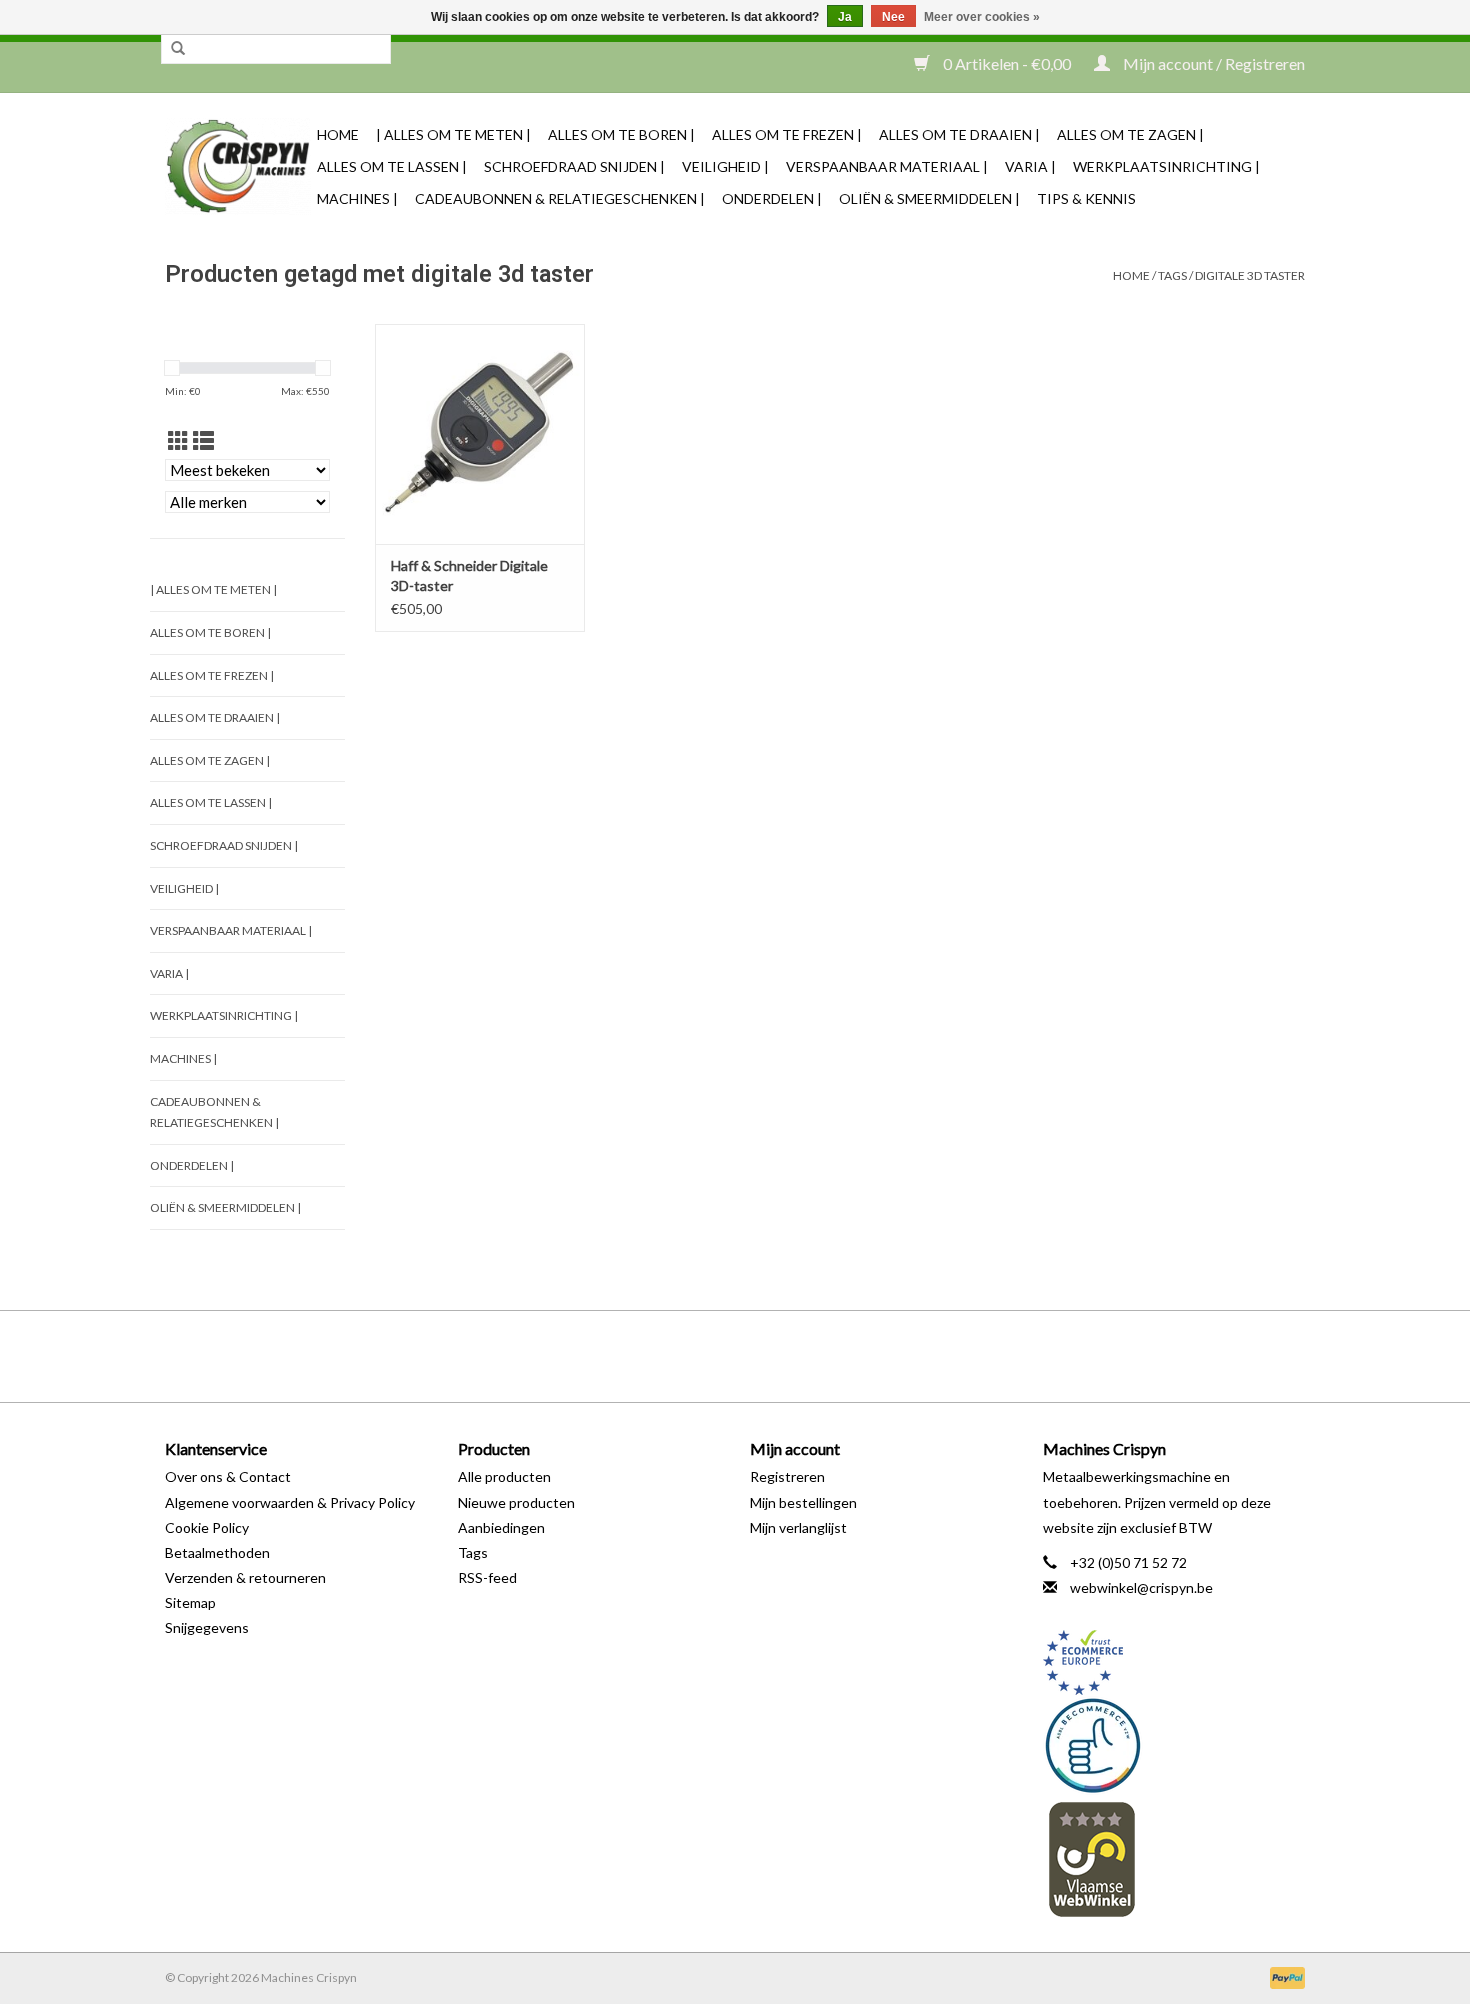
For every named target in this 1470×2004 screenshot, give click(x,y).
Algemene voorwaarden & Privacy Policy (290, 1502)
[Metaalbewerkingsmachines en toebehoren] (238, 166)
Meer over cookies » (982, 17)
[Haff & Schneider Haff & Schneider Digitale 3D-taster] (480, 434)
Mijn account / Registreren (1212, 63)
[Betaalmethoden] (1284, 1976)
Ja (845, 17)
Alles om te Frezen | (787, 134)
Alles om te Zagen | (1130, 134)
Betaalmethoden (217, 1552)
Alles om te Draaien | (959, 134)
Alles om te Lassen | (392, 166)
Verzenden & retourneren (245, 1577)
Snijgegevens (207, 1627)
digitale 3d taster (1250, 275)
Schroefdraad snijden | (574, 166)
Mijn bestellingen (803, 1502)
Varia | (1030, 166)
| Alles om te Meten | (453, 134)
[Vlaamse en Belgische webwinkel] (1174, 1858)
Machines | (357, 198)
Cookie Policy (207, 1527)
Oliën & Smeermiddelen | (929, 198)
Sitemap (190, 1602)
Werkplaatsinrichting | (1166, 166)
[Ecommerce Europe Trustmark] (1174, 1662)
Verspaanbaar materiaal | (887, 166)
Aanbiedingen (501, 1527)
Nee (893, 17)
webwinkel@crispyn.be (1141, 1587)
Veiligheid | (725, 166)
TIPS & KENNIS (1086, 198)
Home (338, 134)
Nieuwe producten (516, 1502)
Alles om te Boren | (621, 134)
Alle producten (504, 1476)
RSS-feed (487, 1577)
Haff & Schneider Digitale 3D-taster (469, 575)
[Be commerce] (1174, 1745)
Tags (1172, 275)
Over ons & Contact (228, 1476)
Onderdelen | (772, 198)
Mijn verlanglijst (798, 1527)
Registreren (787, 1476)
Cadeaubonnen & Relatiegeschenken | (560, 198)
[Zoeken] (178, 49)
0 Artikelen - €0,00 (1007, 63)
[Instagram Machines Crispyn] (770, 1356)
